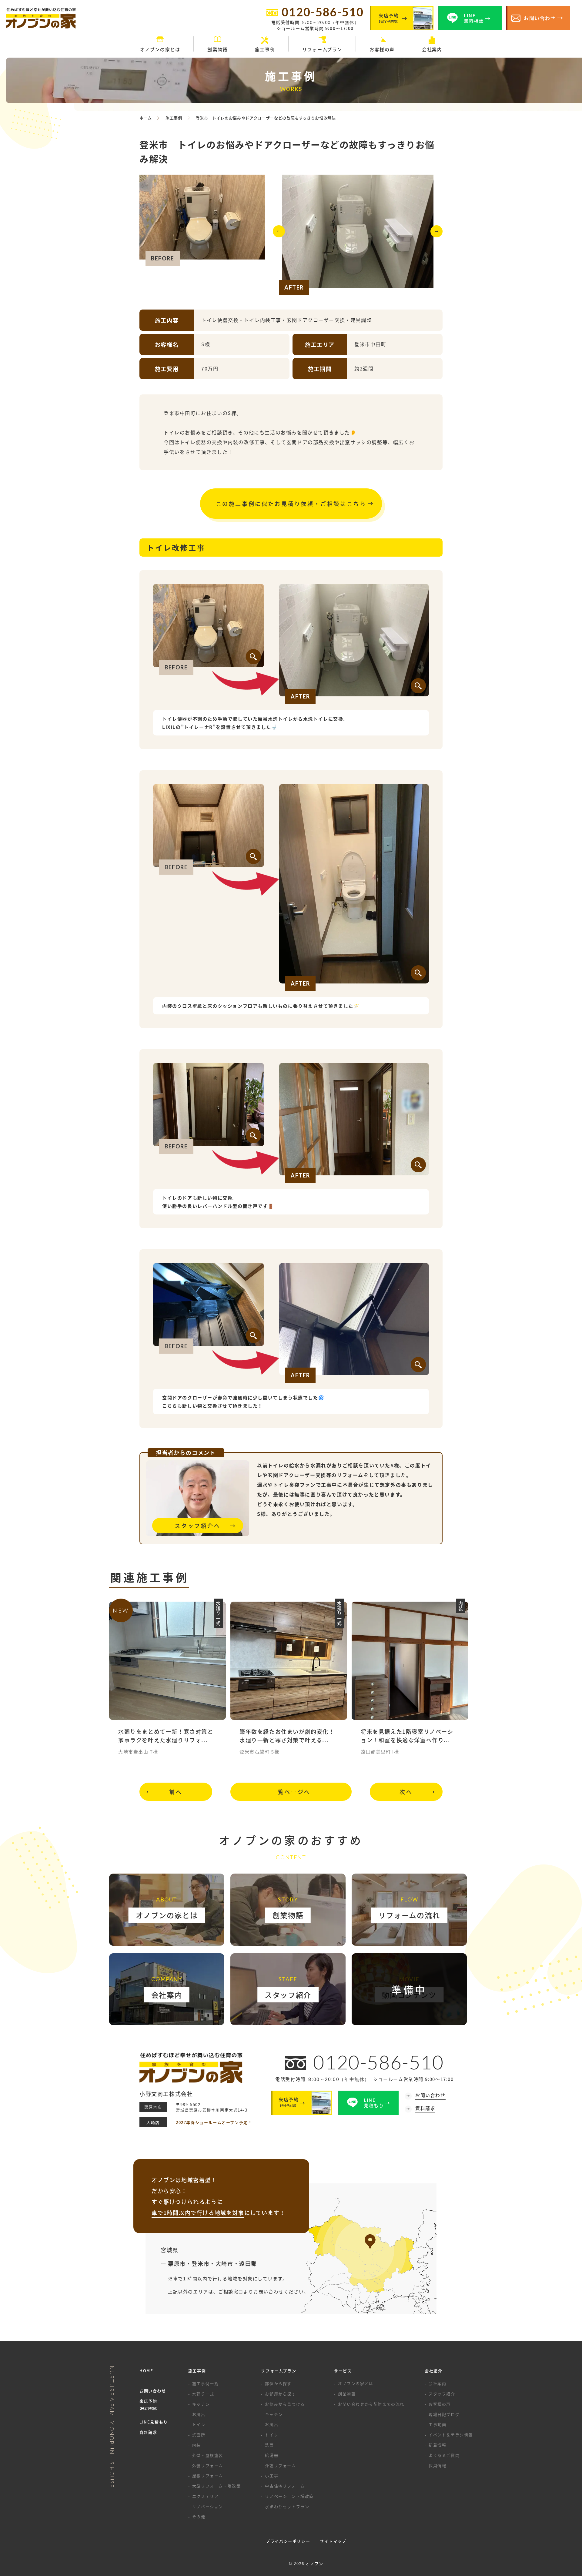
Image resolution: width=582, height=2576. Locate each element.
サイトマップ (333, 2541)
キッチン (201, 2404)
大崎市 (224, 2263)
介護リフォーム (280, 2465)
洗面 (269, 2445)
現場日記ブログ (444, 2414)
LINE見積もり (154, 2422)
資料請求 (148, 2432)
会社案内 (437, 2383)
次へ (406, 1792)
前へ (176, 1792)
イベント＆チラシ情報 (451, 2435)
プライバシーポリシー (288, 2541)
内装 (197, 2445)
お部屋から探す (280, 2394)
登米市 (201, 2263)
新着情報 (437, 2445)
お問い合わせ (153, 2391)
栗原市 (177, 2263)
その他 (199, 2516)
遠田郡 (248, 2263)
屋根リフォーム (208, 2476)
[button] (279, 234)
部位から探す (278, 2383)
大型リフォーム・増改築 (217, 2486)
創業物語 (347, 2394)
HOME (146, 2371)
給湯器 (272, 2455)
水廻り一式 (203, 2394)
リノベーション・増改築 (289, 2496)
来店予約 (149, 2404)
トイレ (199, 2424)
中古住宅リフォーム (285, 2486)
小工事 (272, 2476)
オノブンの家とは (356, 2383)
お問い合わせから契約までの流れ (371, 2404)
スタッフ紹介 (442, 2394)
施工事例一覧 (206, 2383)
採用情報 (437, 2465)
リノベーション (208, 2506)
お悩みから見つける (285, 2404)
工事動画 (437, 2424)
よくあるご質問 (444, 2455)
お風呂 (199, 2414)
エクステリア (206, 2496)
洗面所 (199, 2435)
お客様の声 (440, 2404)
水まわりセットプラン (287, 2506)
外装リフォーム (208, 2465)
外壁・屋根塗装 (208, 2455)
